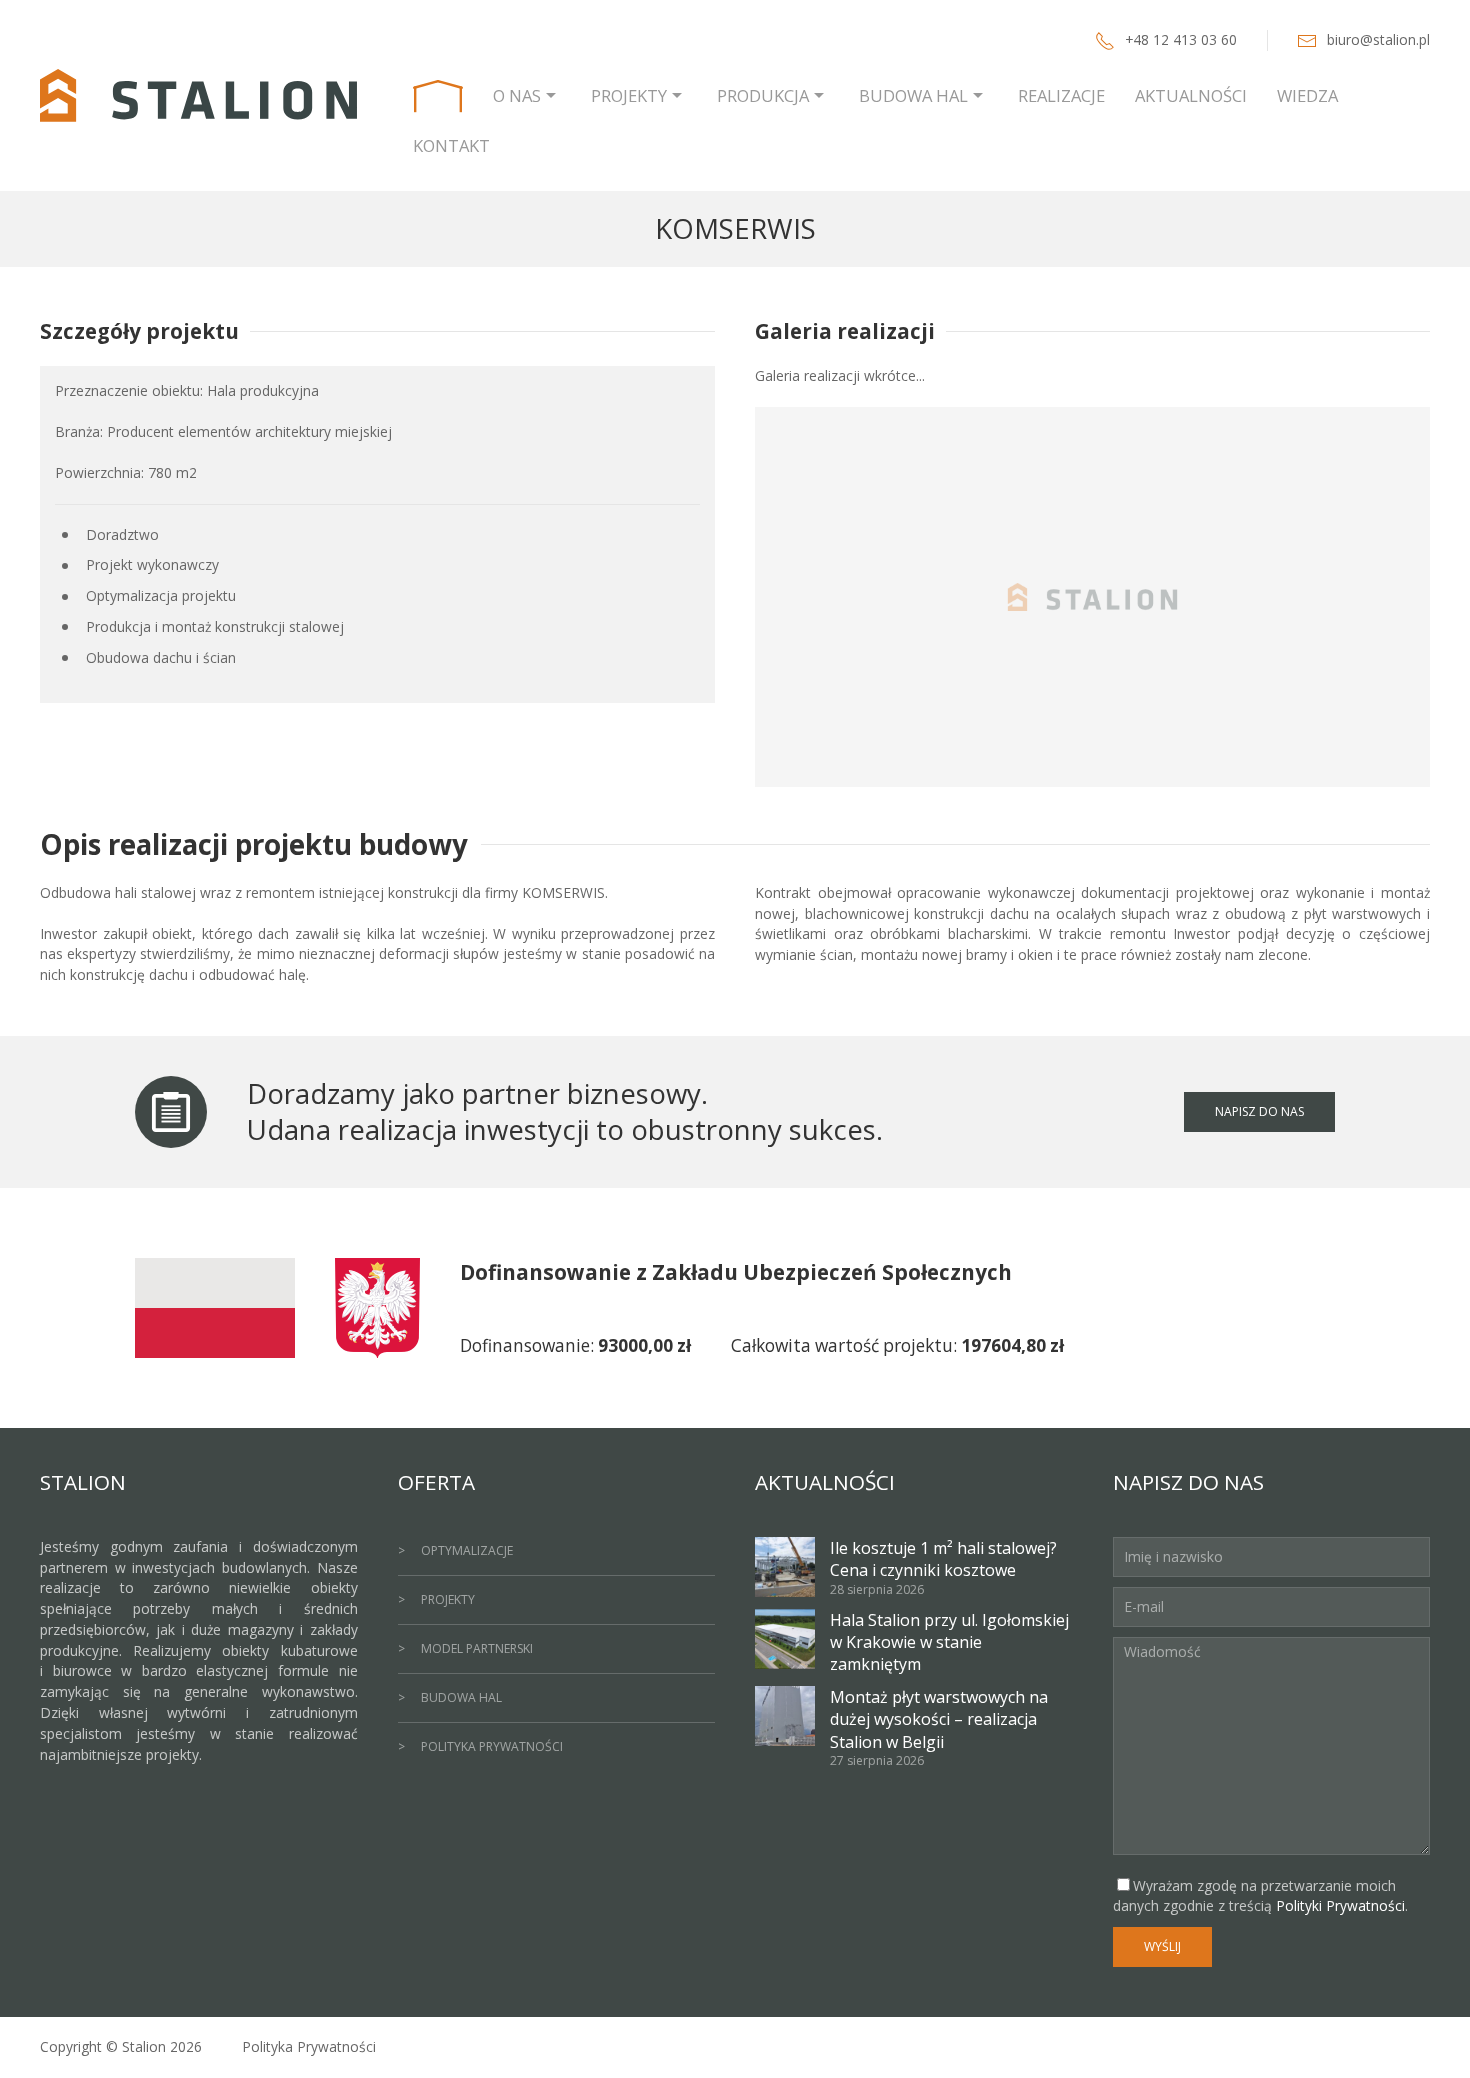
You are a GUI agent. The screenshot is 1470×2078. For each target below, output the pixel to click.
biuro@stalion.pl (1378, 39)
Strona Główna (438, 96)
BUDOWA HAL (461, 1697)
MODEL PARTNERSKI (477, 1648)
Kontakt (451, 145)
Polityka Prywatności (309, 2046)
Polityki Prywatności (1340, 1905)
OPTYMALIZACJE (467, 1550)
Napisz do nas (1259, 1111)
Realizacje (1061, 95)
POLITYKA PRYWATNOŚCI (492, 1746)
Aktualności (1191, 95)
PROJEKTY (448, 1599)
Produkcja (763, 95)
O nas (517, 95)
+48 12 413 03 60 (1181, 39)
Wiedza (1307, 95)
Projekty (629, 95)
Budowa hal (913, 95)
